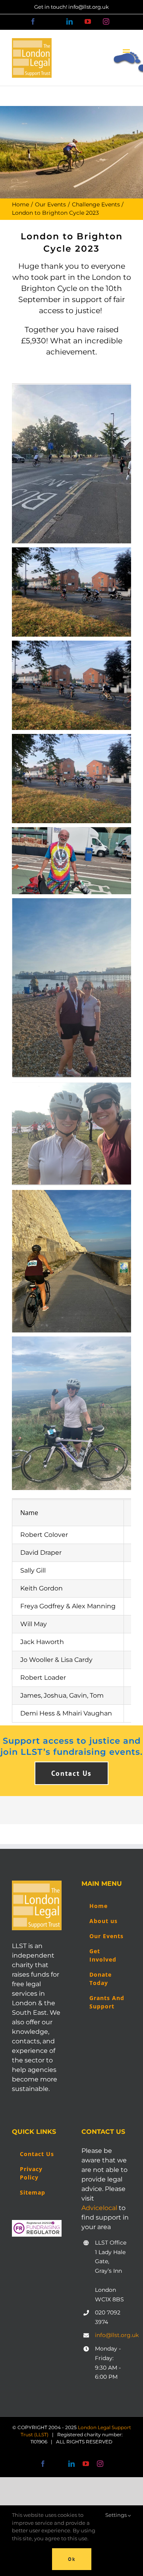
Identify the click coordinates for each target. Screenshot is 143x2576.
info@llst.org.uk (113, 2335)
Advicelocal (99, 2208)
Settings (117, 2515)
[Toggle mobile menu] (127, 52)
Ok (72, 2559)
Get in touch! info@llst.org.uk (71, 7)
